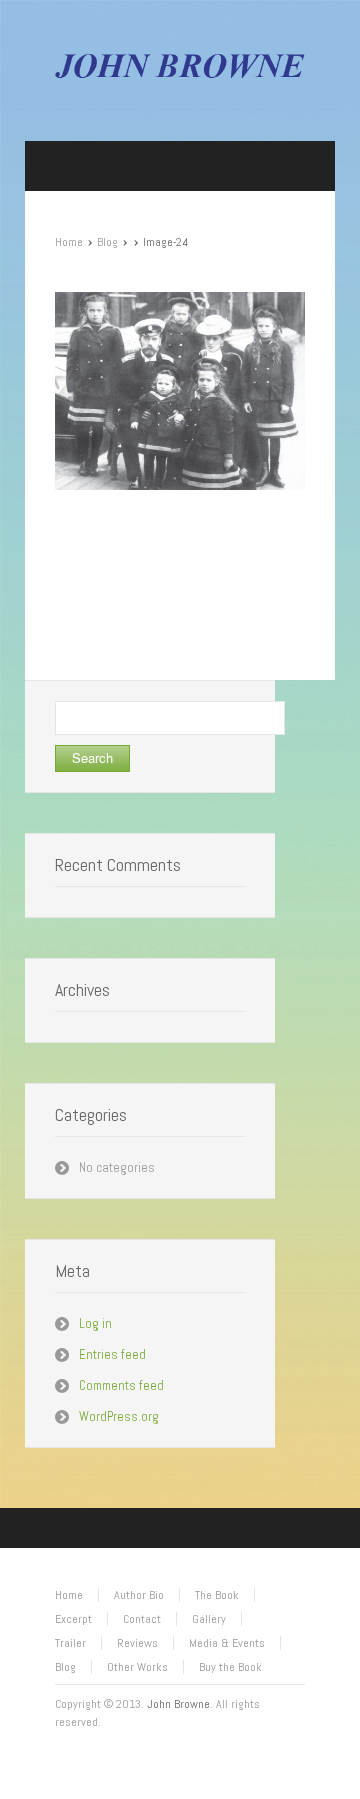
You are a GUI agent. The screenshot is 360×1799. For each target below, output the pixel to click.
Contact (142, 1619)
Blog (107, 242)
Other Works (137, 1667)
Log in (95, 1323)
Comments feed (121, 1385)
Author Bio (139, 1595)
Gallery (209, 1619)
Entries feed (112, 1354)
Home (69, 242)
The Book (217, 1595)
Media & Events (227, 1643)
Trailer (70, 1643)
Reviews (137, 1643)
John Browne (178, 1704)
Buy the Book (230, 1667)
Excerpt (73, 1619)
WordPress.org (119, 1416)
